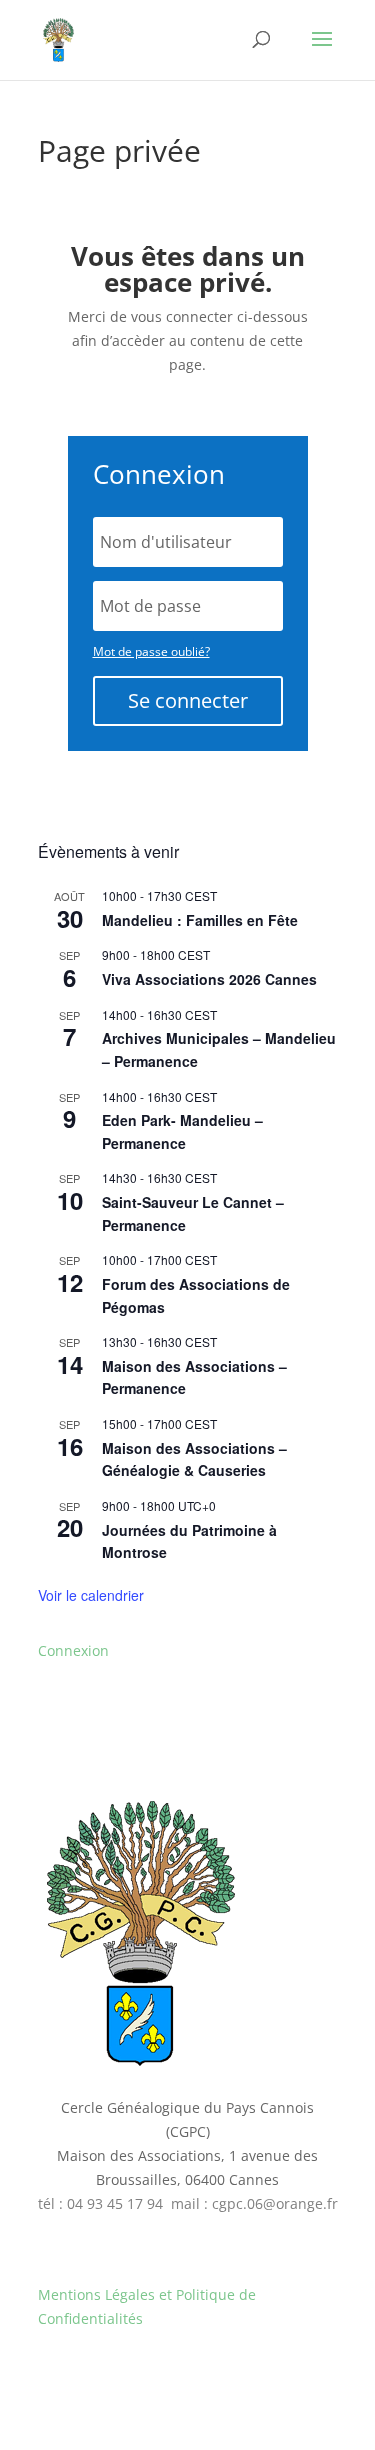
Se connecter (188, 700)
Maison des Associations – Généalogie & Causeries (194, 1459)
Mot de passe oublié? (151, 651)
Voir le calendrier (91, 1595)
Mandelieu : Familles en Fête (200, 920)
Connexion (73, 1650)
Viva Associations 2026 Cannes (209, 979)
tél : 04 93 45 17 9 (96, 2203)
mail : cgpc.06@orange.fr (254, 2203)
